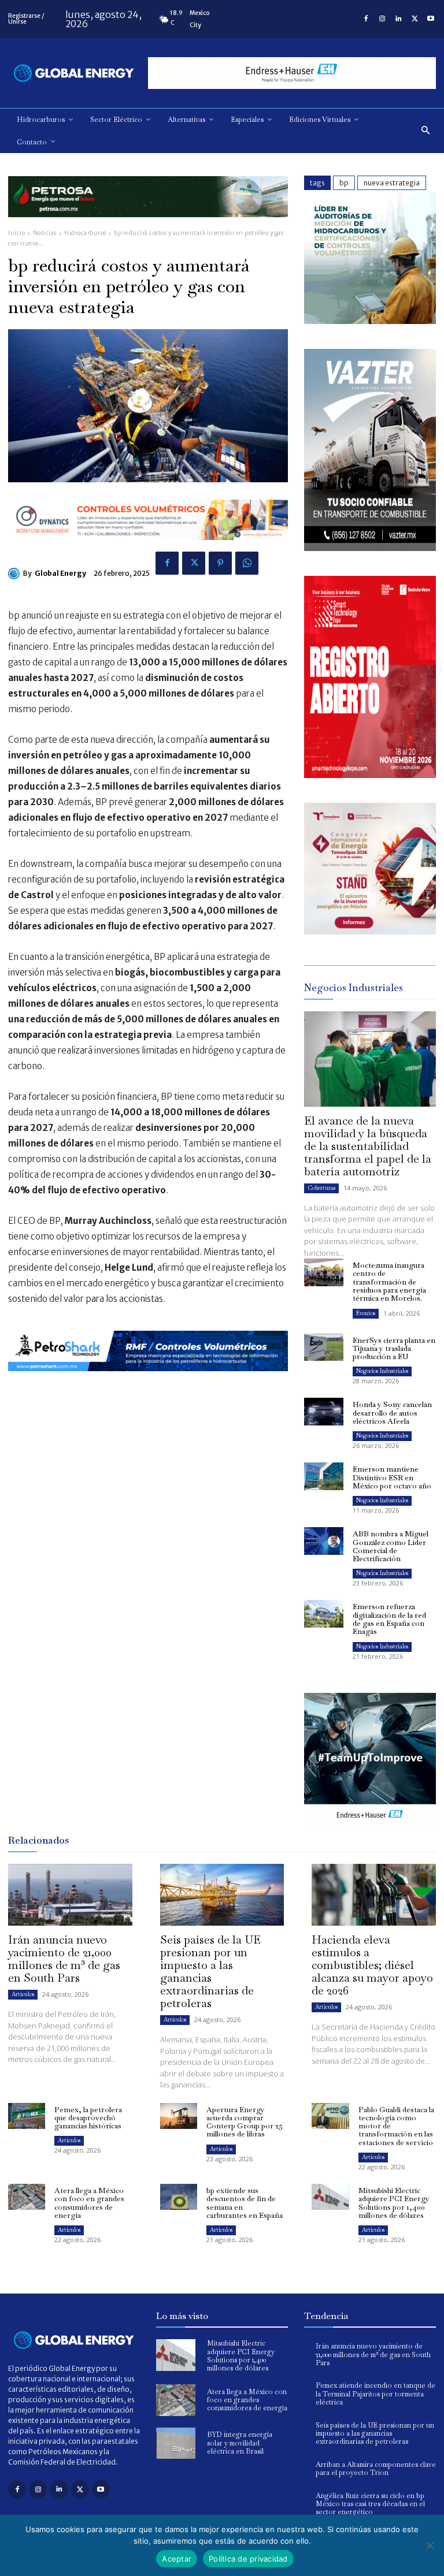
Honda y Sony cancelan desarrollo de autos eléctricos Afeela (392, 1413)
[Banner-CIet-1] (370, 931)
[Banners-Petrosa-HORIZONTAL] (148, 226)
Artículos (23, 1994)
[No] (430, 2545)
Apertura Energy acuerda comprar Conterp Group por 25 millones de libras (245, 2122)
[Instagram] (382, 19)
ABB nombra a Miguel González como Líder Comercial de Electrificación (391, 1546)
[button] (426, 131)
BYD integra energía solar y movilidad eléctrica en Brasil (240, 2443)
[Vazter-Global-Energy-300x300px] (370, 548)
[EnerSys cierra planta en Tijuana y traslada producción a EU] (324, 1347)
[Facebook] (366, 19)
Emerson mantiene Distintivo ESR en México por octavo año (392, 1477)
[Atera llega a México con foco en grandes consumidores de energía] (27, 2197)
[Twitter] (415, 19)
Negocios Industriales (382, 1371)
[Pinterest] (220, 563)
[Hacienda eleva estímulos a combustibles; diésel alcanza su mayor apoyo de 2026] (374, 1895)
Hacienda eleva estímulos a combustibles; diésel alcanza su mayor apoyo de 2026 (372, 1965)
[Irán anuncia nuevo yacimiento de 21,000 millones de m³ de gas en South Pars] (70, 1895)
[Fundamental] (292, 73)
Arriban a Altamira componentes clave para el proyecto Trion (376, 2469)
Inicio (16, 233)
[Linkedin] (398, 19)
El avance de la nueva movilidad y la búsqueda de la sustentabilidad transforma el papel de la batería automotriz (368, 1146)
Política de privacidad (248, 2559)
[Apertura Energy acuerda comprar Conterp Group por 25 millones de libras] (179, 2116)
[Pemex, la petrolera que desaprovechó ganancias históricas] (27, 2116)
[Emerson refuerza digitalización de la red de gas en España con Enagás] (324, 1614)
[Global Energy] (16, 574)
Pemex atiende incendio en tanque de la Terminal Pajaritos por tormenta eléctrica (375, 2394)
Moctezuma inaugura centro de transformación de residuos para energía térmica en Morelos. (389, 1282)
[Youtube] (431, 19)
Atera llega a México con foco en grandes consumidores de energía (89, 2203)
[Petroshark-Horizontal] (148, 1380)
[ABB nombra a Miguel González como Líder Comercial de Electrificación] (324, 1541)
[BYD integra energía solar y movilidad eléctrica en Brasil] (176, 2443)
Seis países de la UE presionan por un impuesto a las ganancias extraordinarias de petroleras (210, 1971)
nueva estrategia (392, 183)
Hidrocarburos (85, 233)
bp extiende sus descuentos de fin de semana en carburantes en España (245, 2203)
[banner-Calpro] (370, 321)
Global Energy (60, 573)
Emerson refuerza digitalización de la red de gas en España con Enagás (389, 1619)
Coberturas (321, 1188)
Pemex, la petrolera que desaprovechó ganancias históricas (88, 2118)
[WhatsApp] (247, 563)
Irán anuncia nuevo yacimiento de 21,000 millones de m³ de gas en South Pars (64, 1959)
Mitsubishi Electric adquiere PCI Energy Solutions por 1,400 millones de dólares (394, 2203)
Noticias (45, 233)
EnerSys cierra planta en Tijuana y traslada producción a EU (394, 1349)
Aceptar (177, 2559)
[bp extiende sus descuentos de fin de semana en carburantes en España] (179, 2197)
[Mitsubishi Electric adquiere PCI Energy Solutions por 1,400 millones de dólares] (330, 2197)
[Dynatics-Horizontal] (148, 549)
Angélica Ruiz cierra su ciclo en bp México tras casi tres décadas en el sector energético (370, 2504)
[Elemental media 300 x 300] (370, 775)
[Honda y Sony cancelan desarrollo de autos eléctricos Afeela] (324, 1412)
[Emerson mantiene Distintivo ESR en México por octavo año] (324, 1476)
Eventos (366, 1313)
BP (344, 183)
